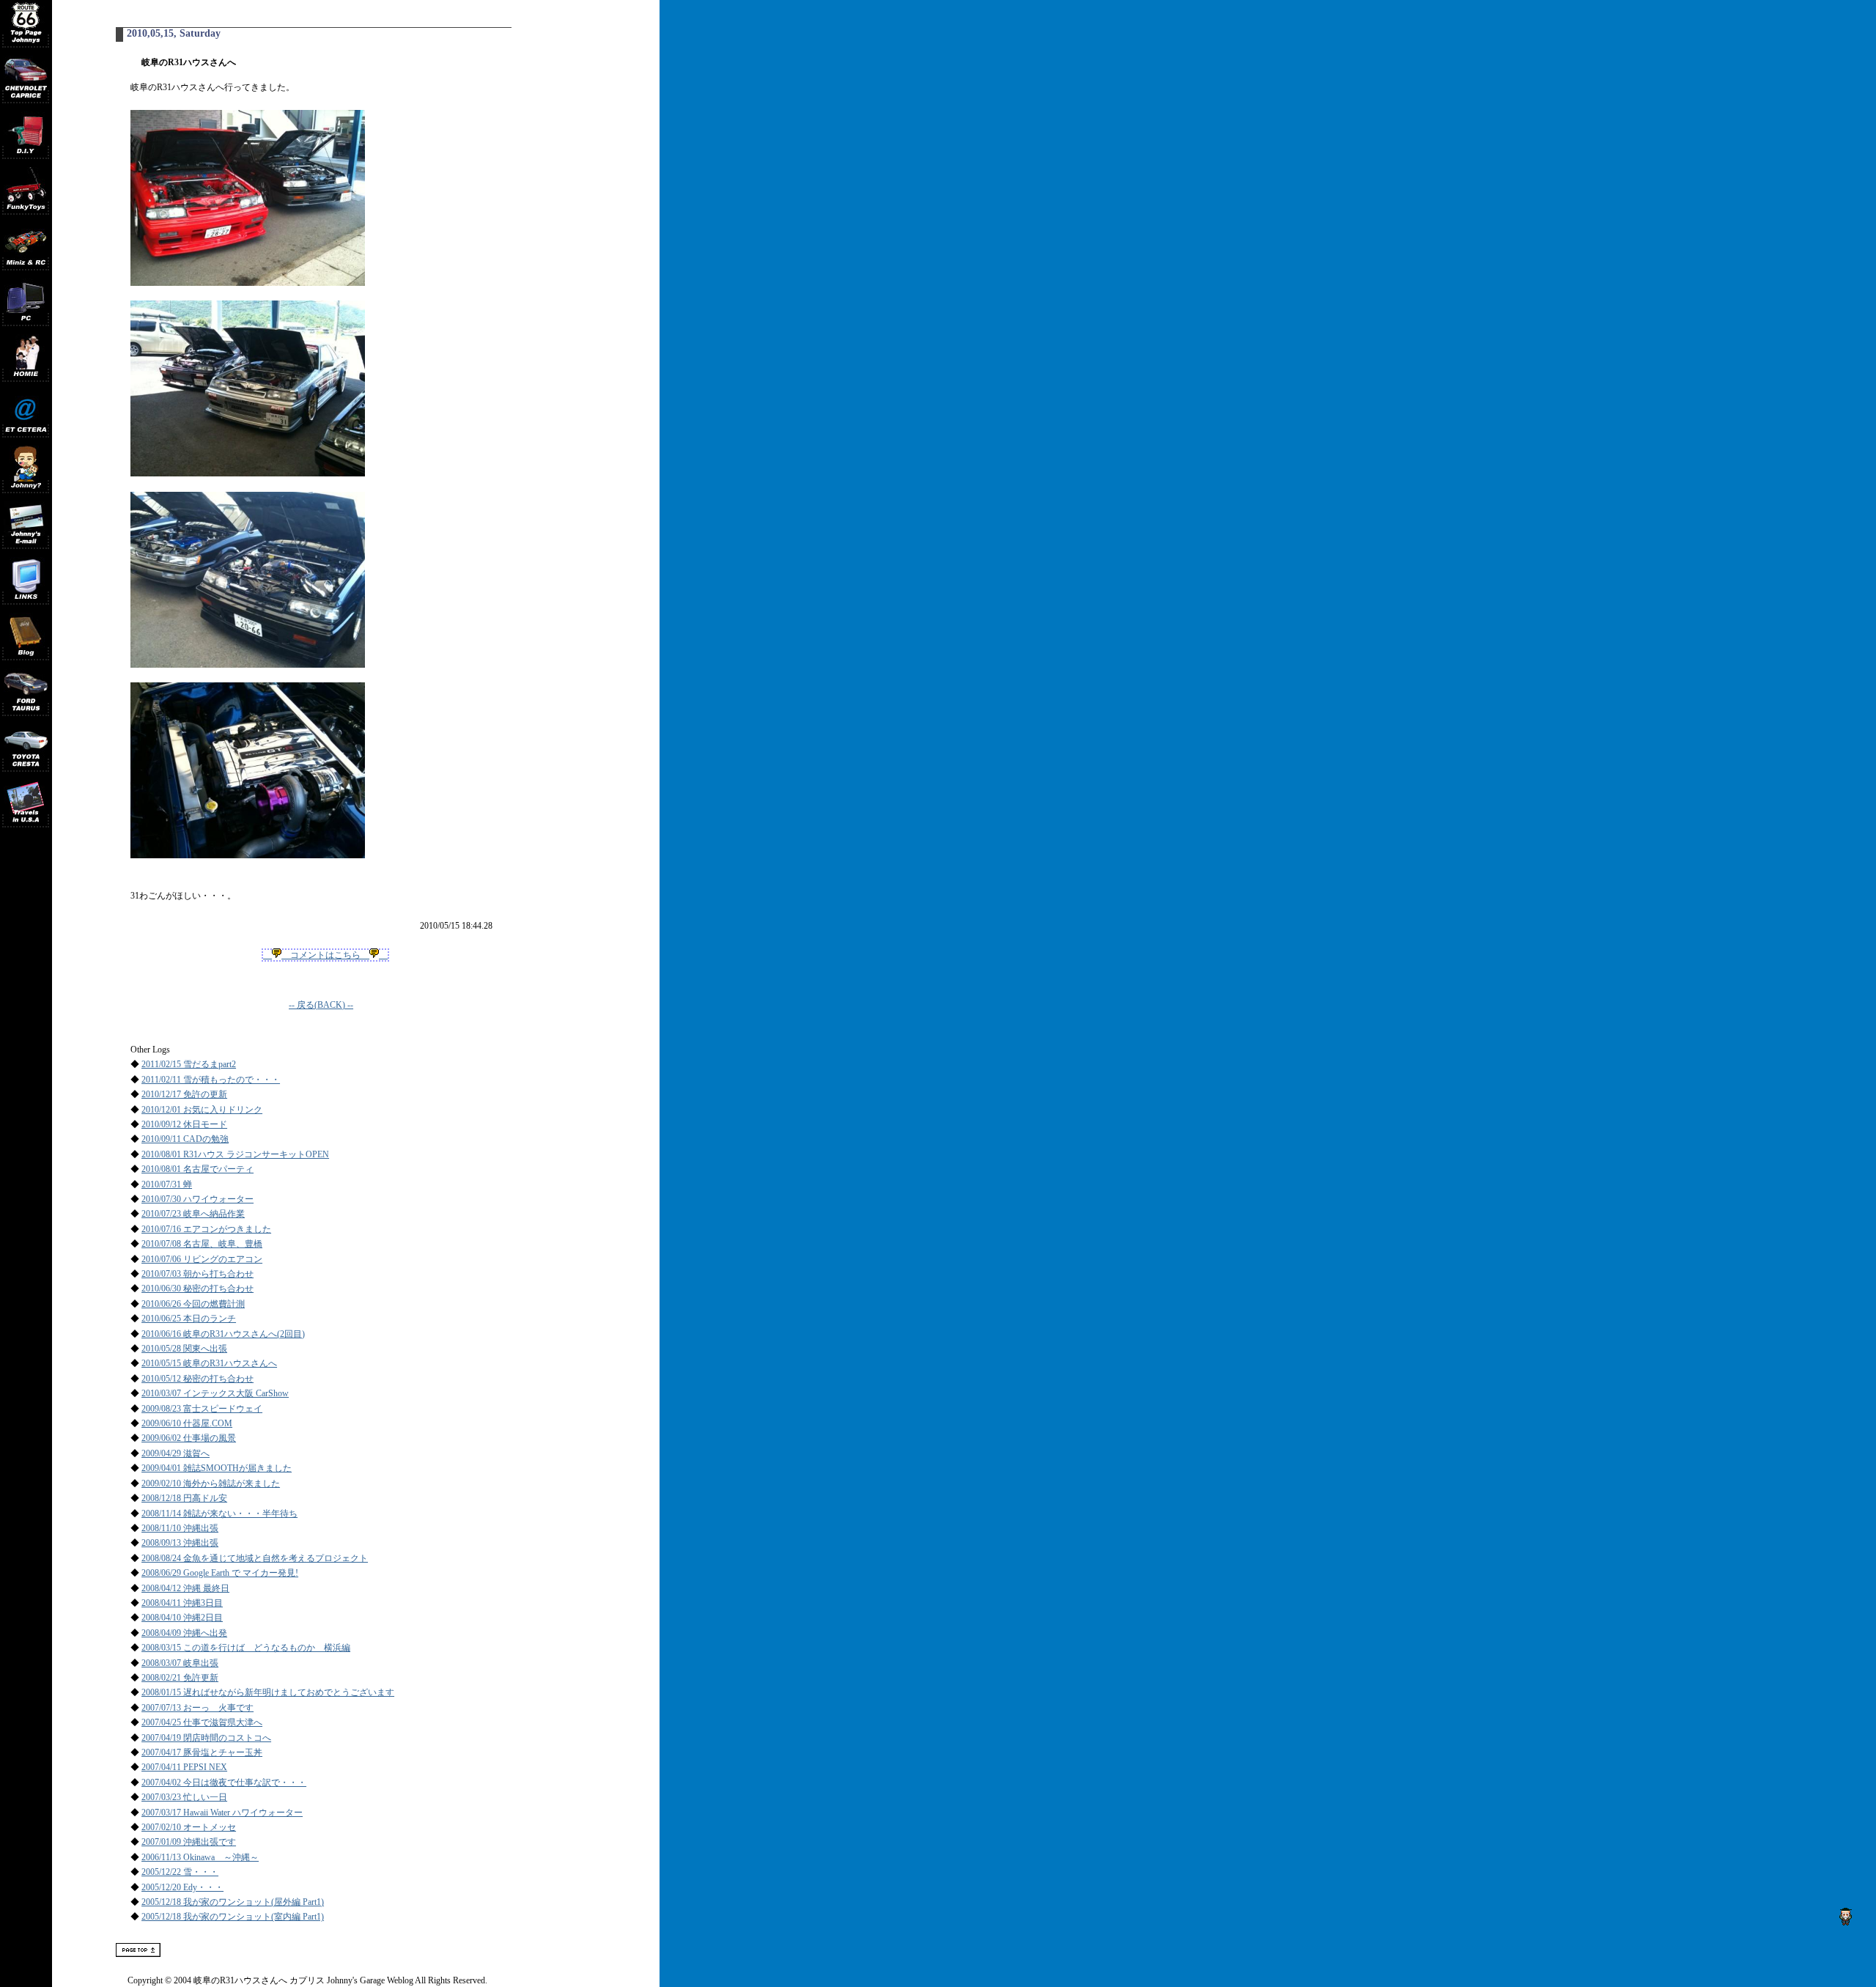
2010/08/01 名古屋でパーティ (197, 1169)
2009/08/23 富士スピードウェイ (202, 1409)
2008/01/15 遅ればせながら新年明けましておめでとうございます (268, 1692)
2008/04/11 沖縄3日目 (182, 1603)
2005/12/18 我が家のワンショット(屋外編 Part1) (233, 1902)
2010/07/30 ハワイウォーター (197, 1199)
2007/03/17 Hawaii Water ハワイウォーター (222, 1813)
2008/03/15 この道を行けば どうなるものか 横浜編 (246, 1648)
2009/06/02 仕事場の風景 (189, 1438)
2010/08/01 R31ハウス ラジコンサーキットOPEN (235, 1154)
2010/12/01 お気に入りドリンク (202, 1110)
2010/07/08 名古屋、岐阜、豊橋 (202, 1244)
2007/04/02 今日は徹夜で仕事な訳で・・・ (224, 1783)
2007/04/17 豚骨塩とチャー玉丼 (202, 1752)
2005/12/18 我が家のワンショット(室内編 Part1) (233, 1917)
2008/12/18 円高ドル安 (184, 1498)
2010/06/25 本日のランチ (189, 1319)
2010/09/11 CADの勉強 (185, 1139)
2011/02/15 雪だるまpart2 (189, 1064)
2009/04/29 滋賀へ (176, 1453)
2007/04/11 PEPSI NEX (184, 1767)
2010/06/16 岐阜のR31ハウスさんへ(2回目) (223, 1334)
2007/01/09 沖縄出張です (189, 1842)
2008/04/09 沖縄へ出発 (184, 1633)
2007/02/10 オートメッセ (189, 1827)
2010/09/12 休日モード (184, 1124)
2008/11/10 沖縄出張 (180, 1528)
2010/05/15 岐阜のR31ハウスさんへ (209, 1363)
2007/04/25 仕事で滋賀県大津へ (202, 1722)
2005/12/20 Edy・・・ (182, 1887)
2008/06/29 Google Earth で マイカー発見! (220, 1573)
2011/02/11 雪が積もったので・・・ (211, 1080)
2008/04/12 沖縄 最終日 (185, 1588)
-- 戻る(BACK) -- (321, 1005)
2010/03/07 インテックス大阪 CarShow (215, 1393)
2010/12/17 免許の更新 (184, 1094)
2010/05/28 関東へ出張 (184, 1349)
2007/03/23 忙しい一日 (184, 1797)
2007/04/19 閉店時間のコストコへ (206, 1738)
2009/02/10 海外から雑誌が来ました (211, 1483)
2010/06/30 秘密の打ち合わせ (197, 1289)
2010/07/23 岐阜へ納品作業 (193, 1214)
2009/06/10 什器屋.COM (187, 1423)
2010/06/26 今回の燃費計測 (193, 1304)
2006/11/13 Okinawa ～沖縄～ (200, 1857)
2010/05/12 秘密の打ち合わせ (197, 1379)
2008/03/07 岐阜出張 (180, 1663)
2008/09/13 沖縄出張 (180, 1543)
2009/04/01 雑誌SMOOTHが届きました (217, 1468)
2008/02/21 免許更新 (180, 1678)
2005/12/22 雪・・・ (180, 1872)
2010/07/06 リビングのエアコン (202, 1259)
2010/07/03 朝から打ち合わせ (197, 1274)
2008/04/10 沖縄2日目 (182, 1618)
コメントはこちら (325, 955)
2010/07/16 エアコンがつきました (206, 1229)
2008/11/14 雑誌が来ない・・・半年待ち (219, 1514)
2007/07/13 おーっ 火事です (197, 1708)
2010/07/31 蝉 (167, 1184)
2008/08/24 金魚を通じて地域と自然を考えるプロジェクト (255, 1558)
